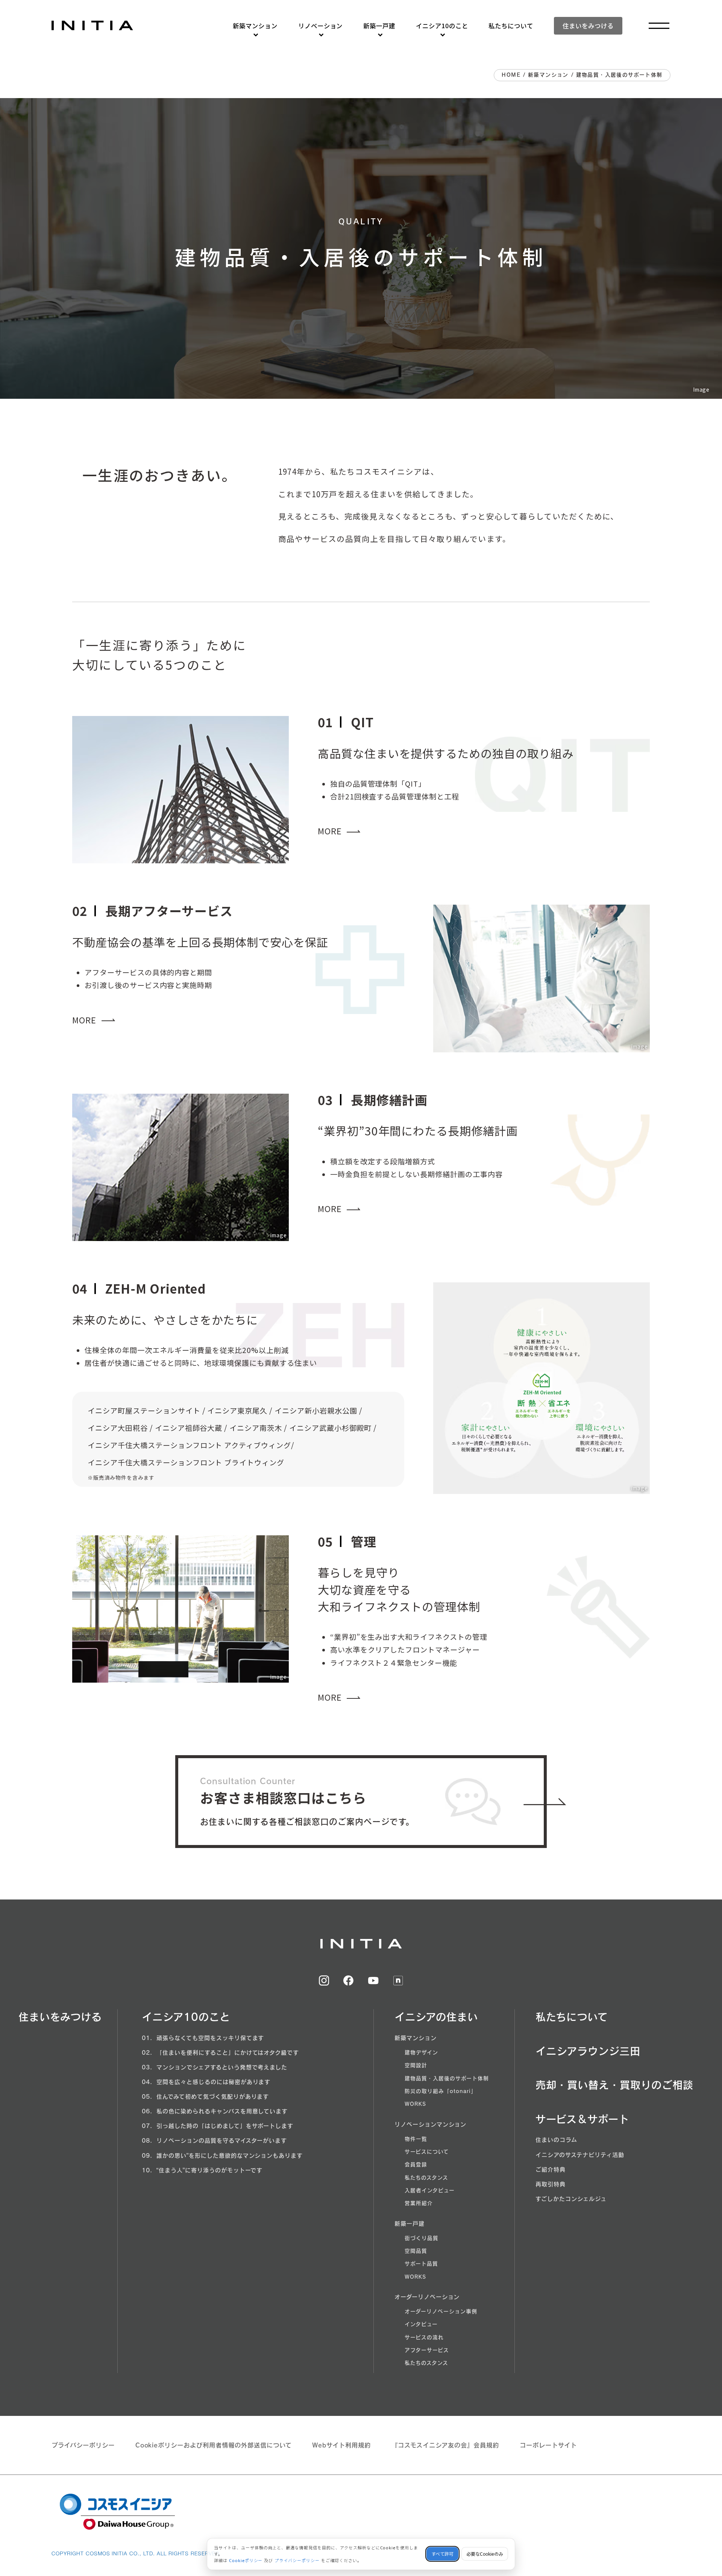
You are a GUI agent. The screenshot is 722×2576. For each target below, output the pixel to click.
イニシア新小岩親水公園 (316, 1411)
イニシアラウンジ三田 (588, 2051)
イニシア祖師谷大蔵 (189, 1428)
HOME (511, 75)
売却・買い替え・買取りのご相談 (614, 2085)
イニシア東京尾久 (237, 1411)
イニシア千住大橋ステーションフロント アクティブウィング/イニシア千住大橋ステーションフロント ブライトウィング (191, 1454)
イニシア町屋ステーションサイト (144, 1411)
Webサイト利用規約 (341, 2445)
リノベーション (321, 26)
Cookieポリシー (246, 2560)
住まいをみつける (588, 26)
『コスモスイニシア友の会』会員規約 (445, 2445)
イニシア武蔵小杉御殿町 (331, 1428)
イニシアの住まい (436, 2017)
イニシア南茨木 (256, 1428)
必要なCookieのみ (485, 2554)
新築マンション (255, 26)
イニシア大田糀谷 (118, 1428)
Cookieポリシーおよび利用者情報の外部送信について (214, 2445)
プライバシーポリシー (83, 2445)
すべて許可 (442, 2554)
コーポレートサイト (548, 2445)
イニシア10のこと (442, 26)
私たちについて (511, 26)
